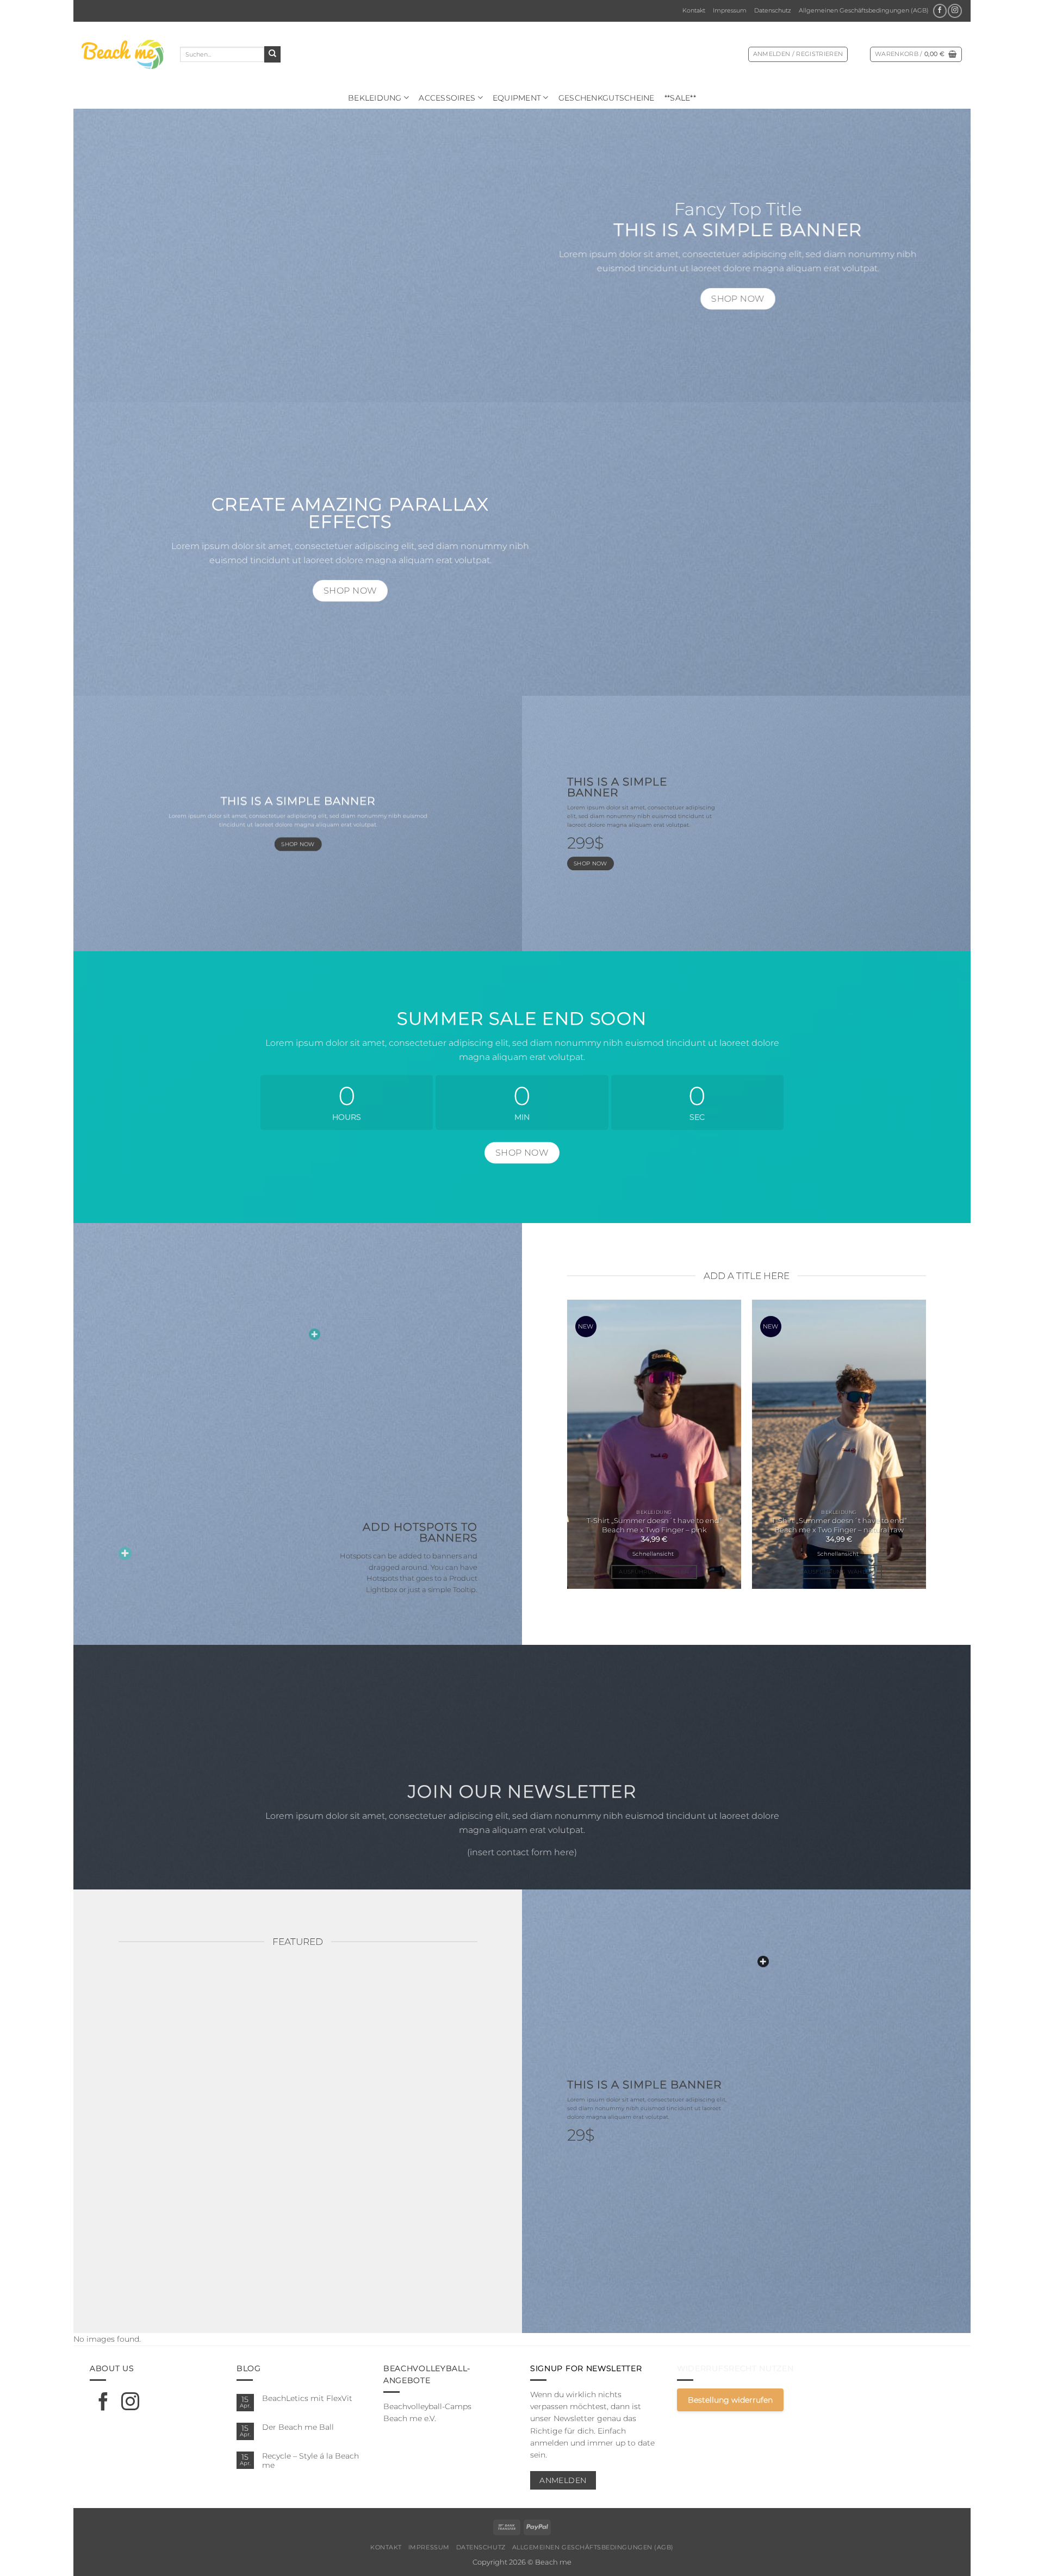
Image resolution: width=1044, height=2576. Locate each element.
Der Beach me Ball (298, 2427)
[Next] (942, 1449)
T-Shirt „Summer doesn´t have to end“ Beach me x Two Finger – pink (654, 1525)
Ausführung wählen (654, 1572)
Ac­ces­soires (447, 98)
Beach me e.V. (410, 2418)
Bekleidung (375, 98)
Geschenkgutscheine (607, 98)
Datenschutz (773, 10)
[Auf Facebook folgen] (940, 11)
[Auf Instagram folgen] (955, 11)
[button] (798, 54)
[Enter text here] (763, 1961)
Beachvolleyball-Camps (427, 2406)
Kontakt (694, 10)
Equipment (517, 98)
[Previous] (550, 1449)
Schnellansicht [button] (652, 1554)
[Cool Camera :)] (125, 1554)
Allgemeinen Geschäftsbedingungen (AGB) (864, 10)
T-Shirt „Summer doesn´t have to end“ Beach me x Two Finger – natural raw (839, 1525)
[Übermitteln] (272, 54)
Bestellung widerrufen (730, 2400)
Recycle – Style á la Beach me (310, 2460)
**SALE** (680, 98)
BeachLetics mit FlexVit (307, 2398)
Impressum (730, 10)
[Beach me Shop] (123, 54)
